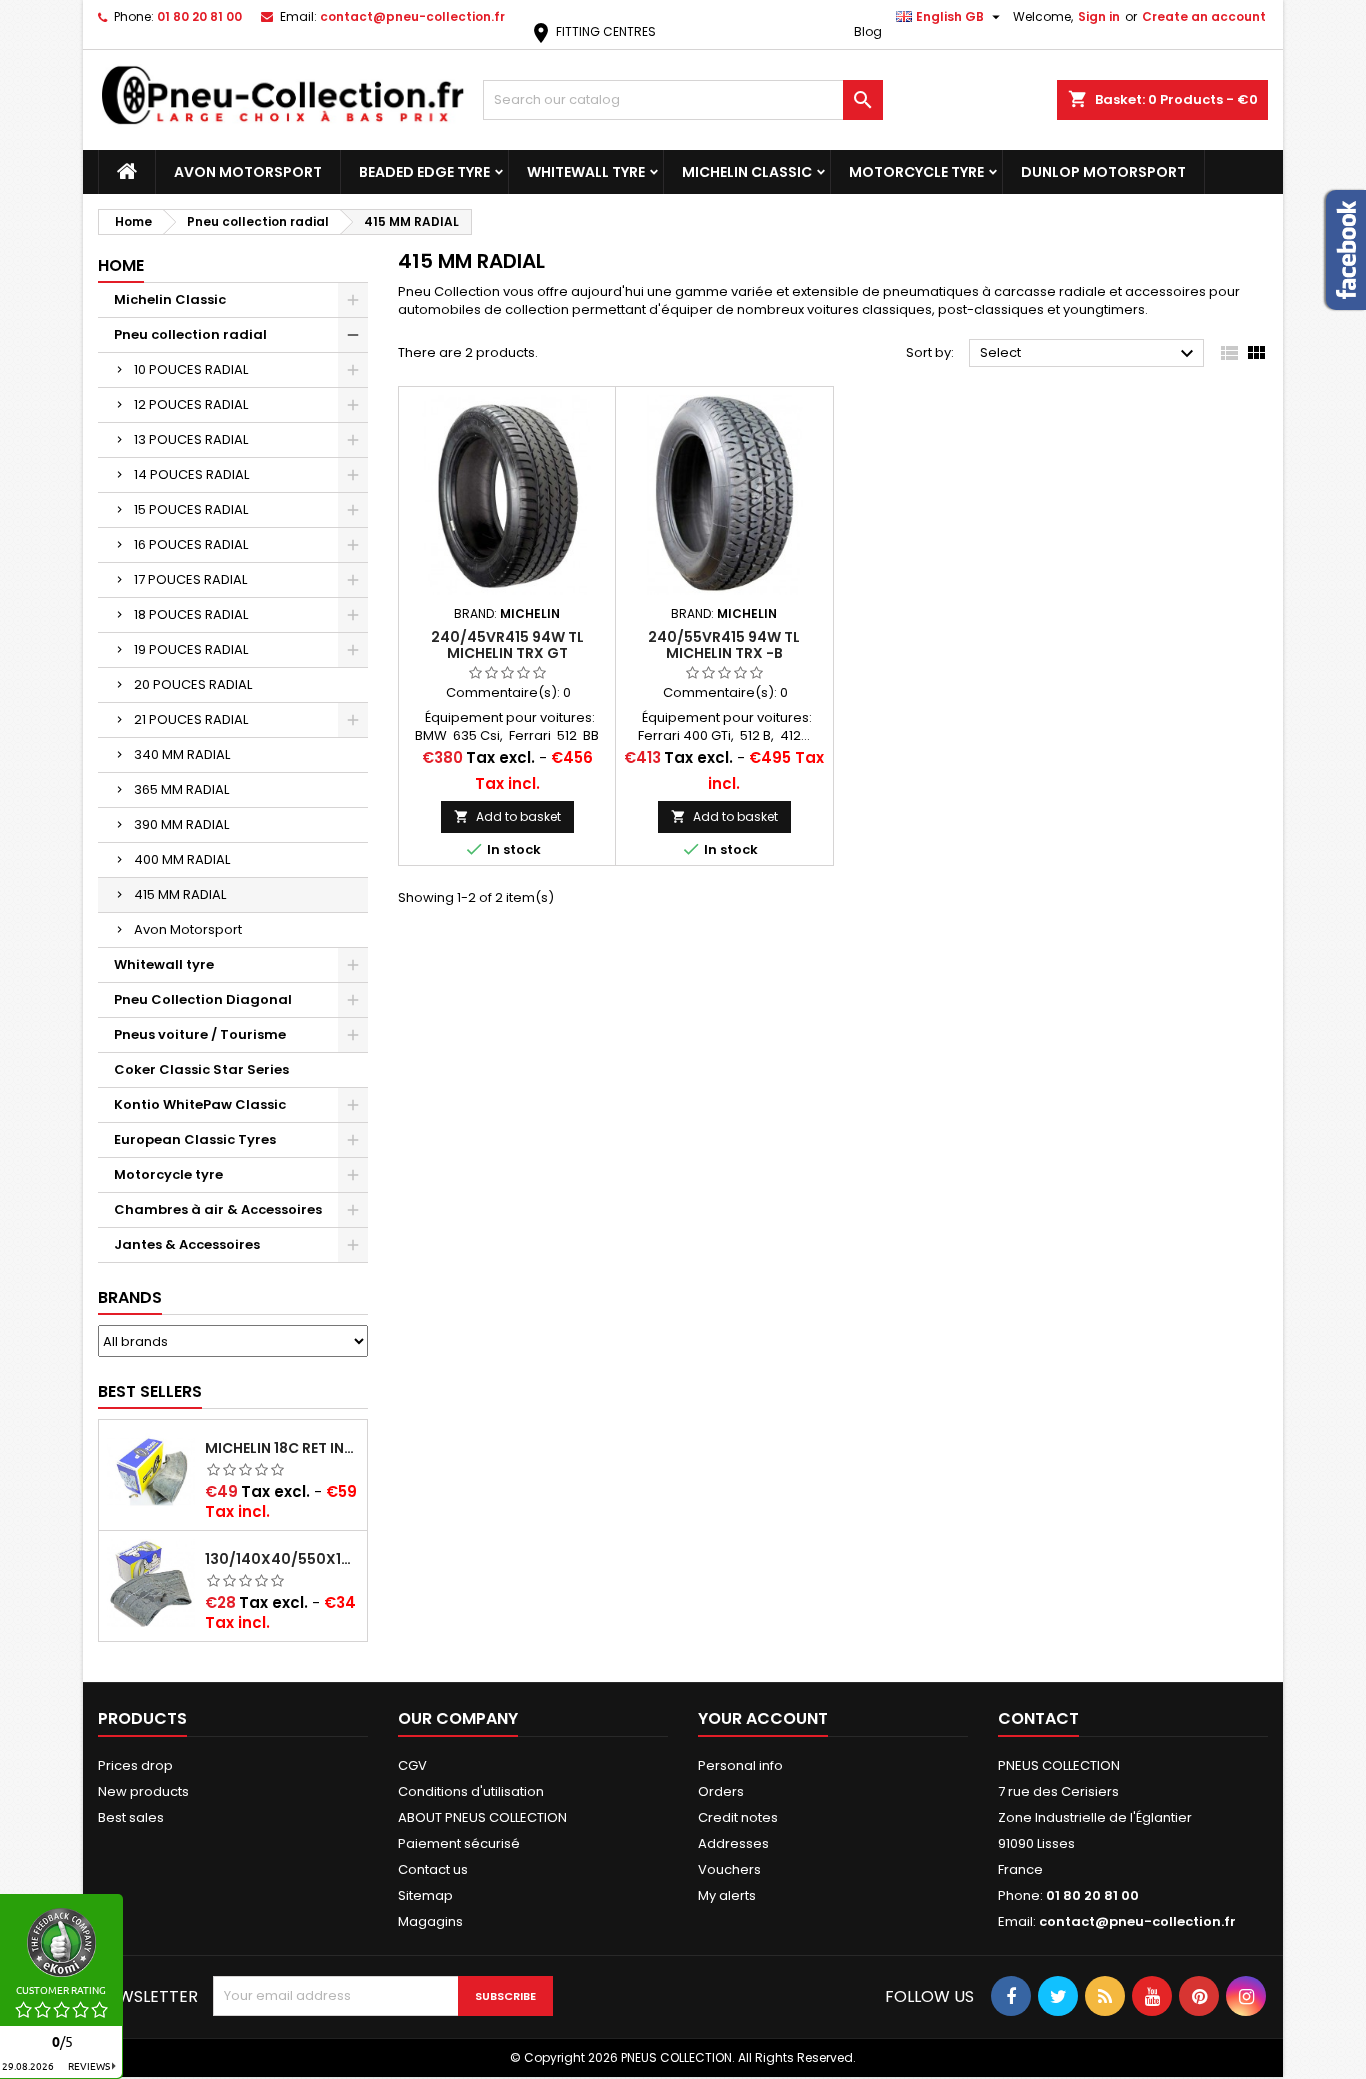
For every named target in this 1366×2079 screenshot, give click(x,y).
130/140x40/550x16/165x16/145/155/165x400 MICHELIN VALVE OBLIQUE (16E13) (282, 1559)
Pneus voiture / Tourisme (200, 1034)
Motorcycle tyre (916, 172)
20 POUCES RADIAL (193, 684)
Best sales (131, 1817)
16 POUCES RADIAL (191, 544)
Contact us (433, 1869)
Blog (868, 31)
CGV (412, 1765)
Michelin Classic (747, 172)
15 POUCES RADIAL (191, 509)
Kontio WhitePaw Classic (200, 1104)
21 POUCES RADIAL (191, 719)
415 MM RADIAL (180, 894)
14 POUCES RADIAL (191, 474)
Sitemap (425, 1895)
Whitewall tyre (586, 172)
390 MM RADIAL (181, 824)
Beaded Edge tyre (424, 172)
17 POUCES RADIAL (190, 579)
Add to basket (507, 816)
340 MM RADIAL (182, 754)
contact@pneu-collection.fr (412, 16)
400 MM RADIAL (182, 859)
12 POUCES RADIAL (191, 404)
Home (121, 265)
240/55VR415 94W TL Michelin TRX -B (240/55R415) (724, 653)
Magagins (430, 1921)
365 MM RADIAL (181, 789)
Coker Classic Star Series (201, 1069)
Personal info (740, 1765)
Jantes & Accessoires (187, 1244)
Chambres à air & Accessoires (218, 1209)
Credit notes (738, 1817)
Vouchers (729, 1869)
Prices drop (135, 1765)
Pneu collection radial (190, 334)
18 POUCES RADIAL (191, 614)
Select (1089, 354)
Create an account (1204, 16)
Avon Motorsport (248, 172)
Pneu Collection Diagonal (203, 999)
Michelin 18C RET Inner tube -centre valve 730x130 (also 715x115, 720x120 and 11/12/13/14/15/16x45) (282, 1448)
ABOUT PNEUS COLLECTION (482, 1817)
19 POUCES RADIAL (191, 649)
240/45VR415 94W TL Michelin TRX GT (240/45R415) (507, 653)
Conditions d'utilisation (471, 1791)
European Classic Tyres (195, 1139)
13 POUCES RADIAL (191, 439)
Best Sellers (150, 1391)
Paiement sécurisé (459, 1843)
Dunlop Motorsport (1103, 172)
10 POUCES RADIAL (191, 369)
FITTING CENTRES (592, 31)
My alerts (727, 1895)
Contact (1038, 1718)
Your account (763, 1718)
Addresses (733, 1843)
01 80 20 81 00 (199, 16)
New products (143, 1791)
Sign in (1099, 16)
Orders (721, 1791)
